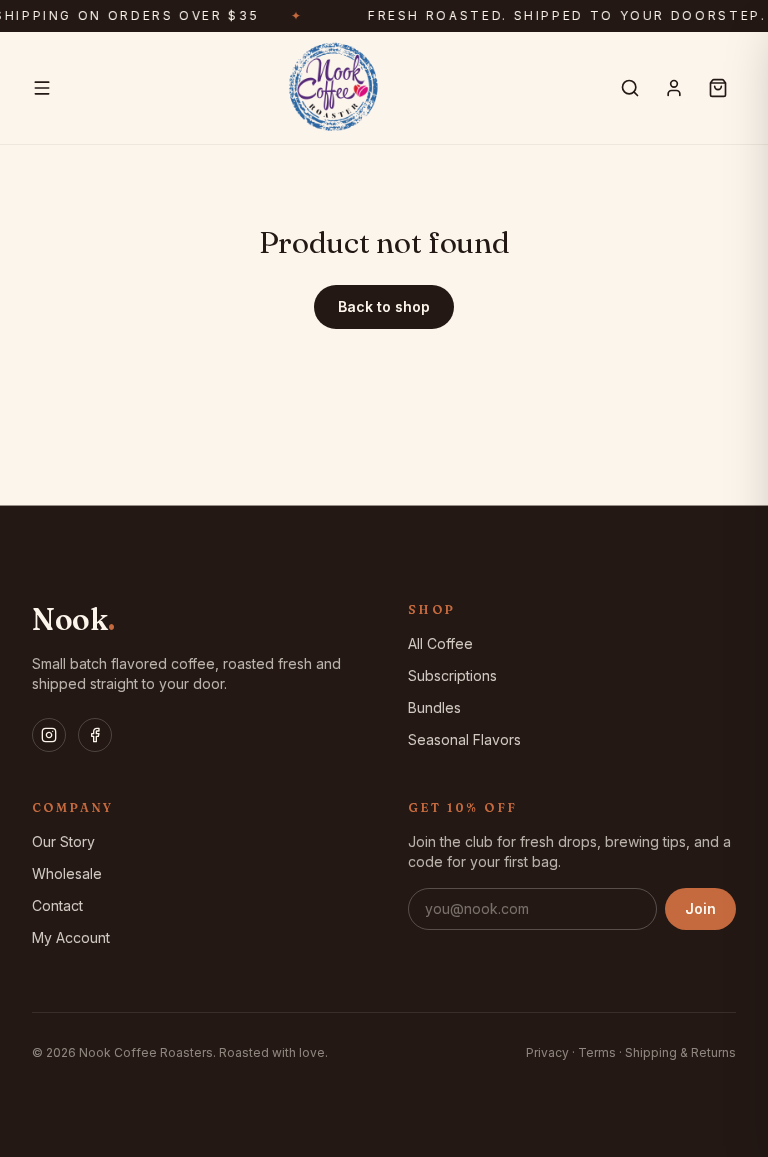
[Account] (674, 88)
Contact (57, 905)
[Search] (630, 88)
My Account (71, 937)
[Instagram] (49, 735)
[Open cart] (718, 88)
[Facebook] (95, 735)
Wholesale (67, 873)
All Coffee (440, 643)
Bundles (434, 707)
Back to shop (384, 306)
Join (700, 908)
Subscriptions (452, 675)
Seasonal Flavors (464, 739)
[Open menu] (42, 88)
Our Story (63, 841)
